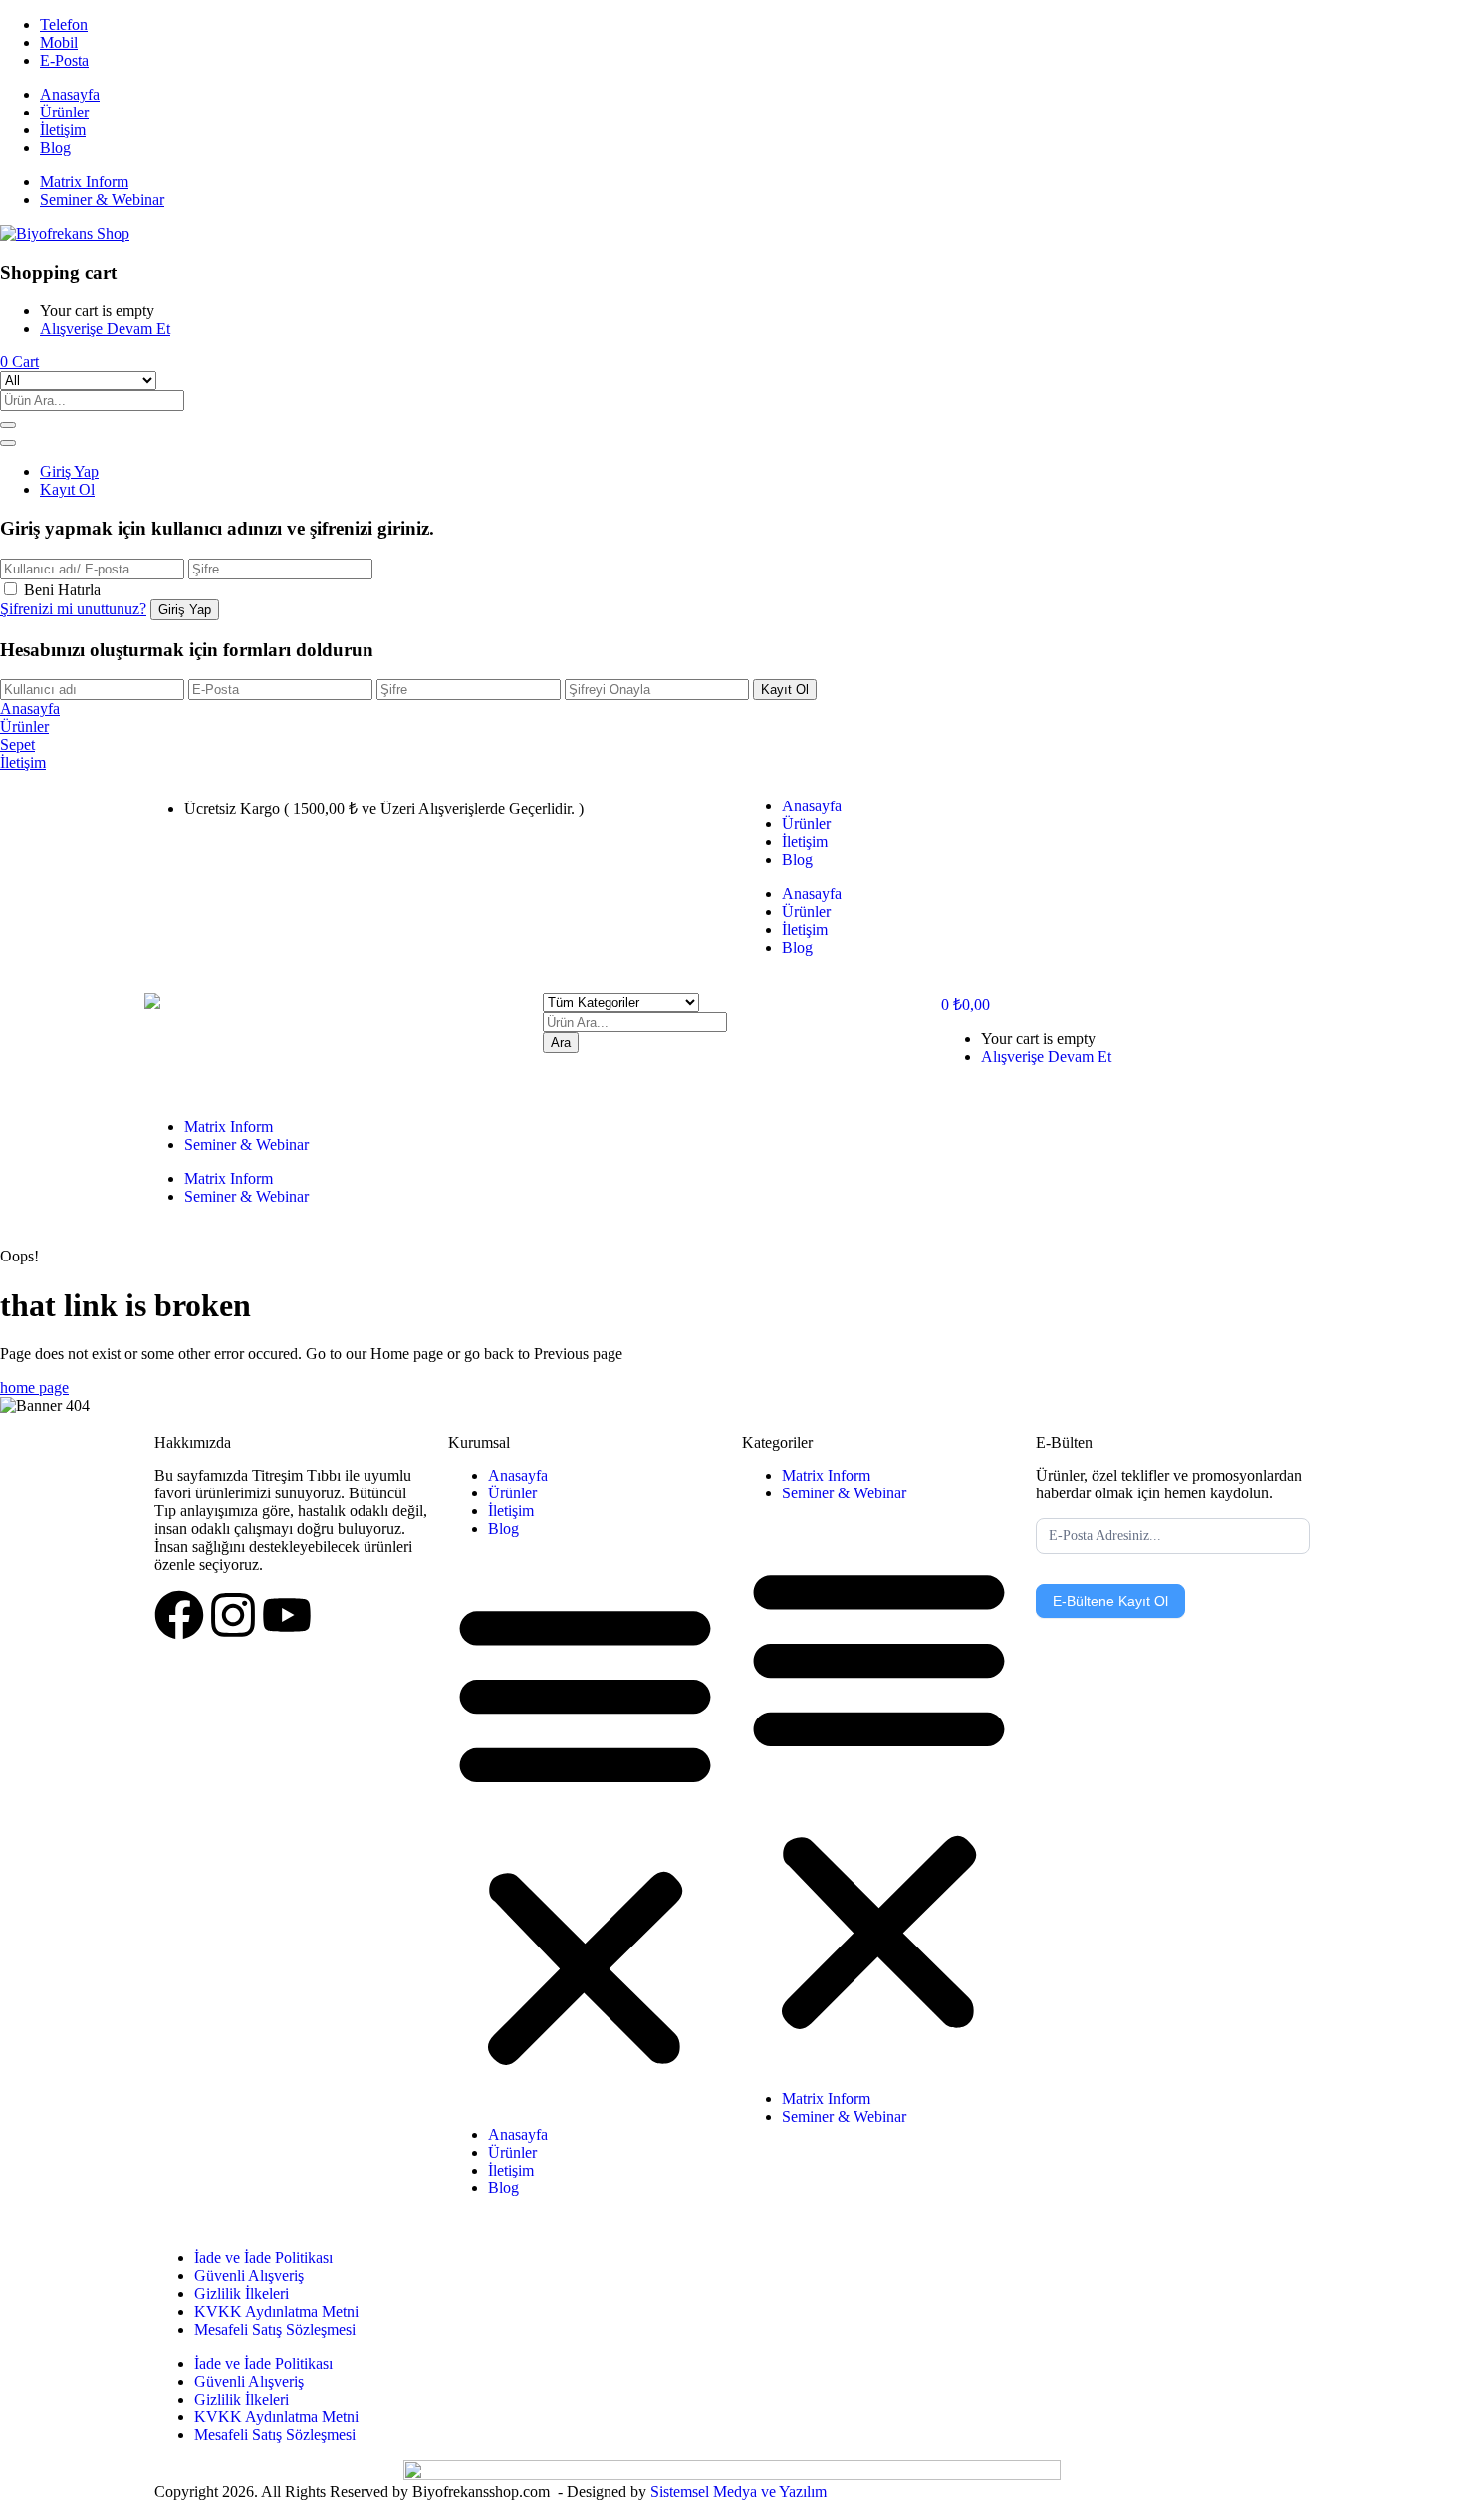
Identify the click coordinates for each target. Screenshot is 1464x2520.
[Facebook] (179, 1615)
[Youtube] (287, 1615)
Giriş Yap (69, 471)
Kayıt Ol (67, 489)
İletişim (63, 130)
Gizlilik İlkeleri (242, 2293)
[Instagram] (233, 1615)
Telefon (64, 24)
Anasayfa (70, 94)
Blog (55, 148)
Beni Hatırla (62, 590)
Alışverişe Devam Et (105, 328)
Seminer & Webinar (102, 200)
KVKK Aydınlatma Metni (276, 2311)
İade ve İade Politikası (263, 2258)
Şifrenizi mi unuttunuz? (73, 609)
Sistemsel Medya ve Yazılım (738, 2492)
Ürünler (64, 112)
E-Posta (64, 60)
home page (34, 1387)
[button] (19, 362)
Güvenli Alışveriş (249, 2276)
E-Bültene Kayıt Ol (1110, 1601)
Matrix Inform (84, 182)
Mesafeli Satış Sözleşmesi (275, 2329)
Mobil (59, 42)
